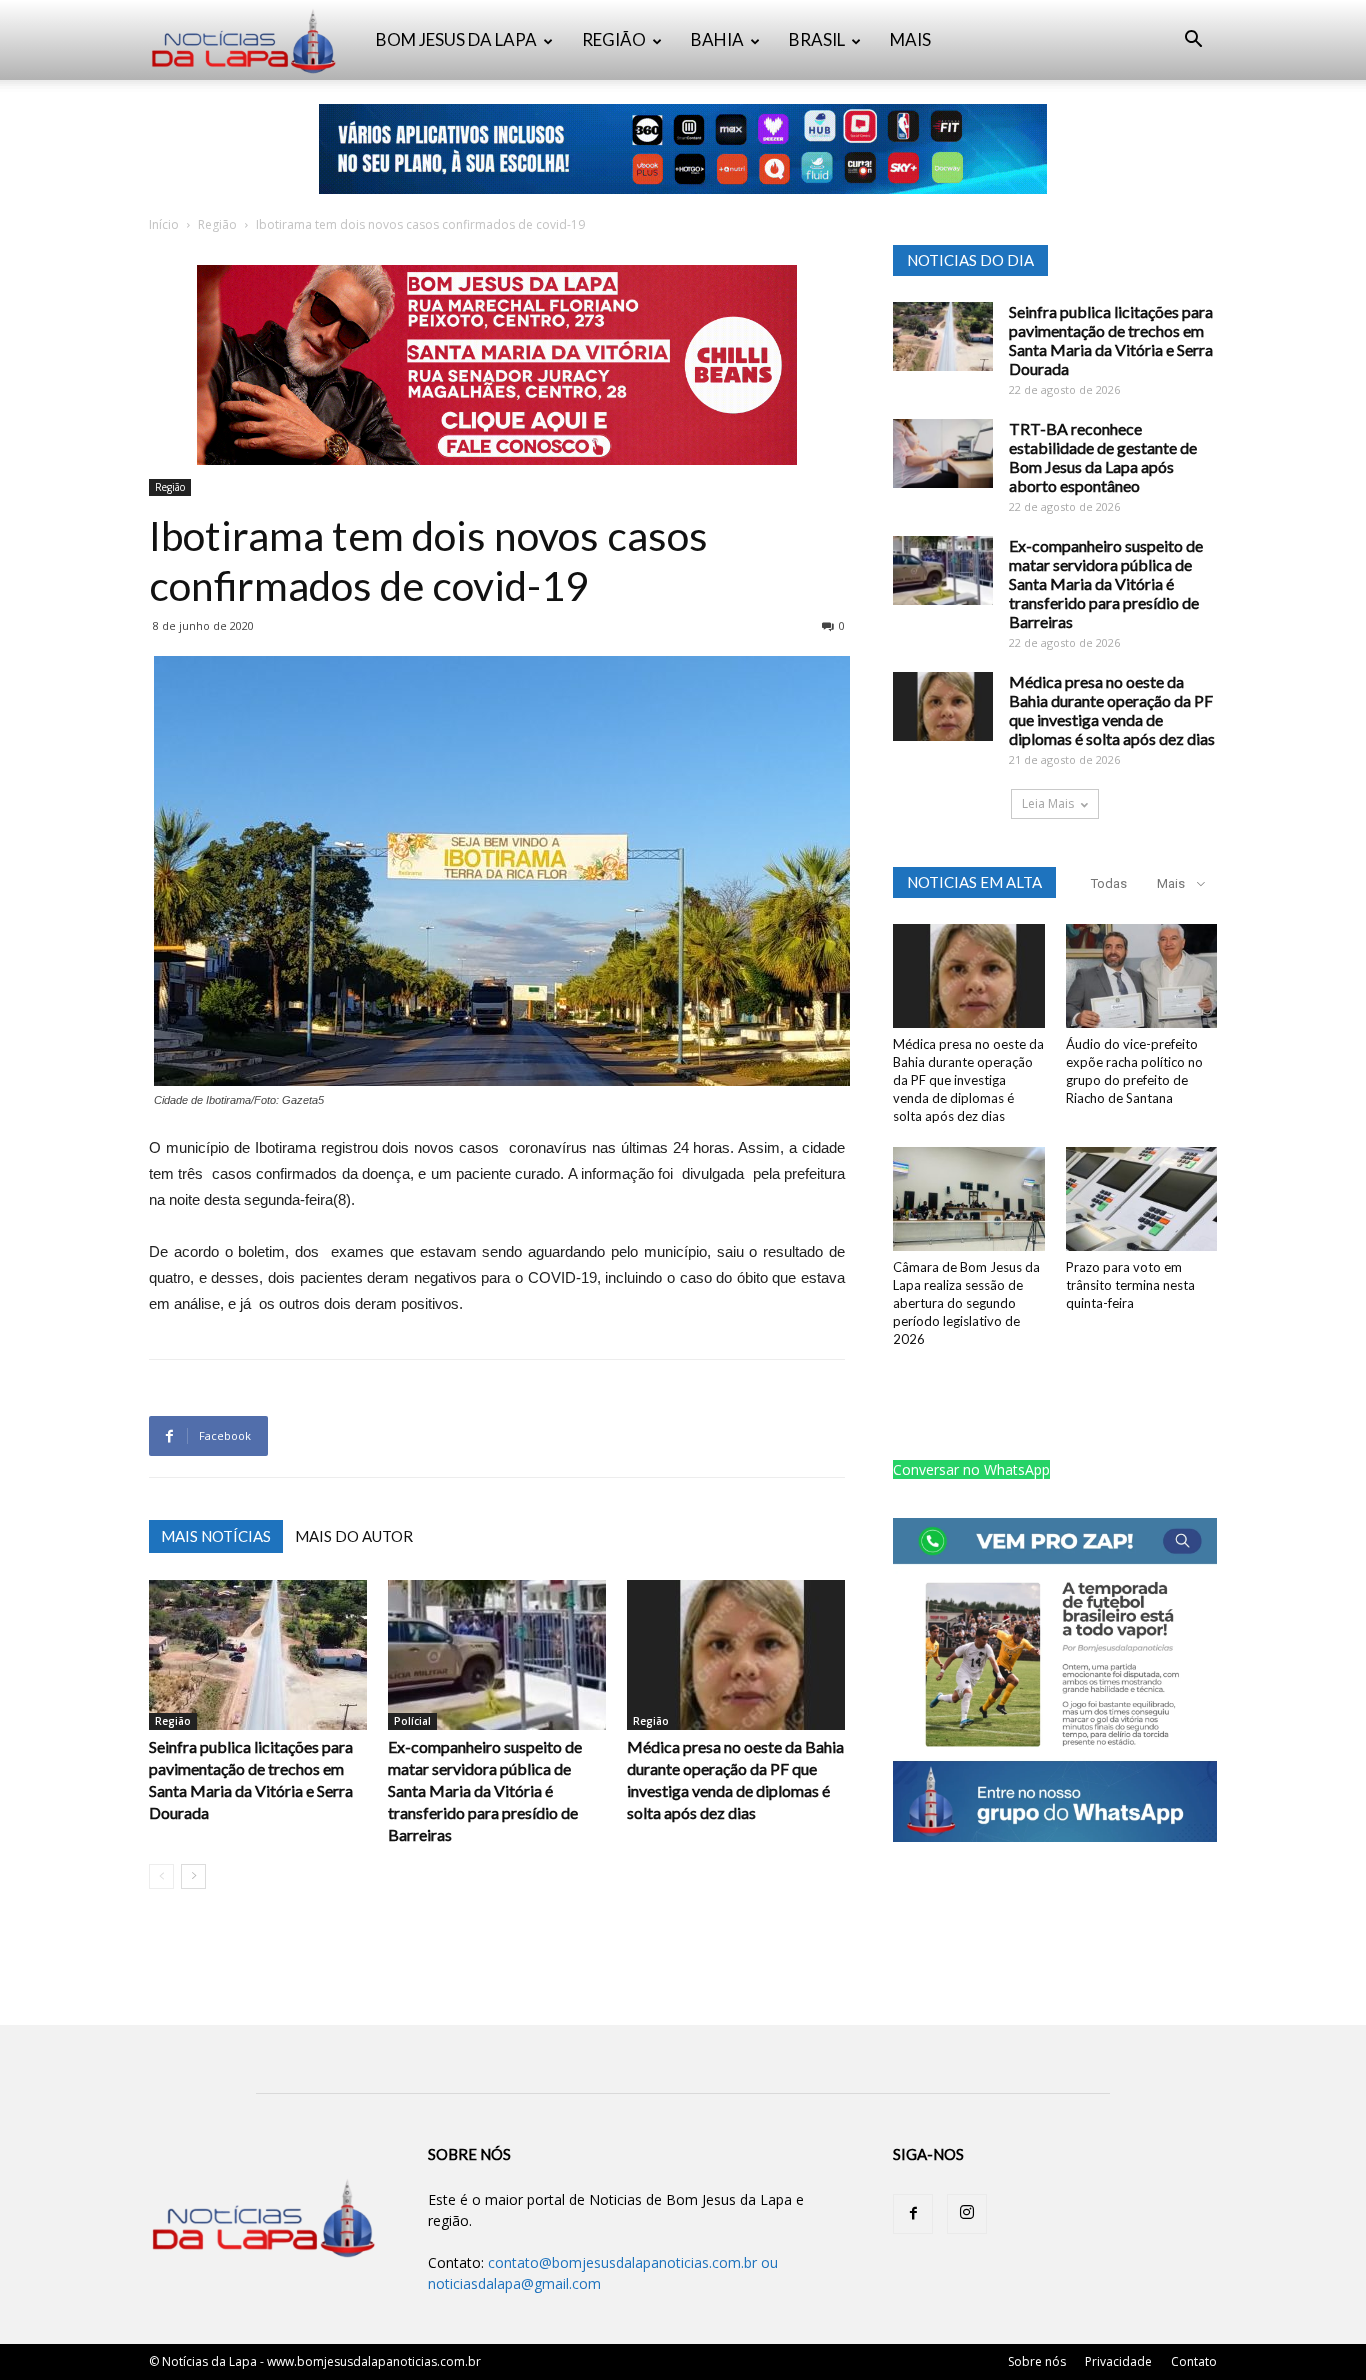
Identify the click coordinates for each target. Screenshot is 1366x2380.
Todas (1109, 883)
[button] (1193, 41)
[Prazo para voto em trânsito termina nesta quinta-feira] (1142, 1199)
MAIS (910, 39)
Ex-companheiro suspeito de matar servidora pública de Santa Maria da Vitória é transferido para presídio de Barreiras (485, 1790)
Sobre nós (1037, 2361)
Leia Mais (1048, 803)
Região (217, 224)
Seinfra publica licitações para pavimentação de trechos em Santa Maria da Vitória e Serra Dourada (1111, 340)
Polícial (412, 1721)
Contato (1194, 2361)
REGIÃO (614, 39)
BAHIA (717, 39)
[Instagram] (967, 2214)
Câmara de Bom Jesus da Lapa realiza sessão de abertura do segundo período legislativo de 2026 (966, 1303)
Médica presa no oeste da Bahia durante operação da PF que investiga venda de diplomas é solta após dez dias (1112, 710)
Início (164, 224)
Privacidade (1118, 2361)
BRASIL (817, 39)
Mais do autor (354, 1536)
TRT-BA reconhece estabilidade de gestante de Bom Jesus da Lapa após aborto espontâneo (1103, 457)
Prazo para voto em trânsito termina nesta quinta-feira (1130, 1285)
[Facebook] (913, 2214)
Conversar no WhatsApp (971, 1469)
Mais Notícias (216, 1536)
